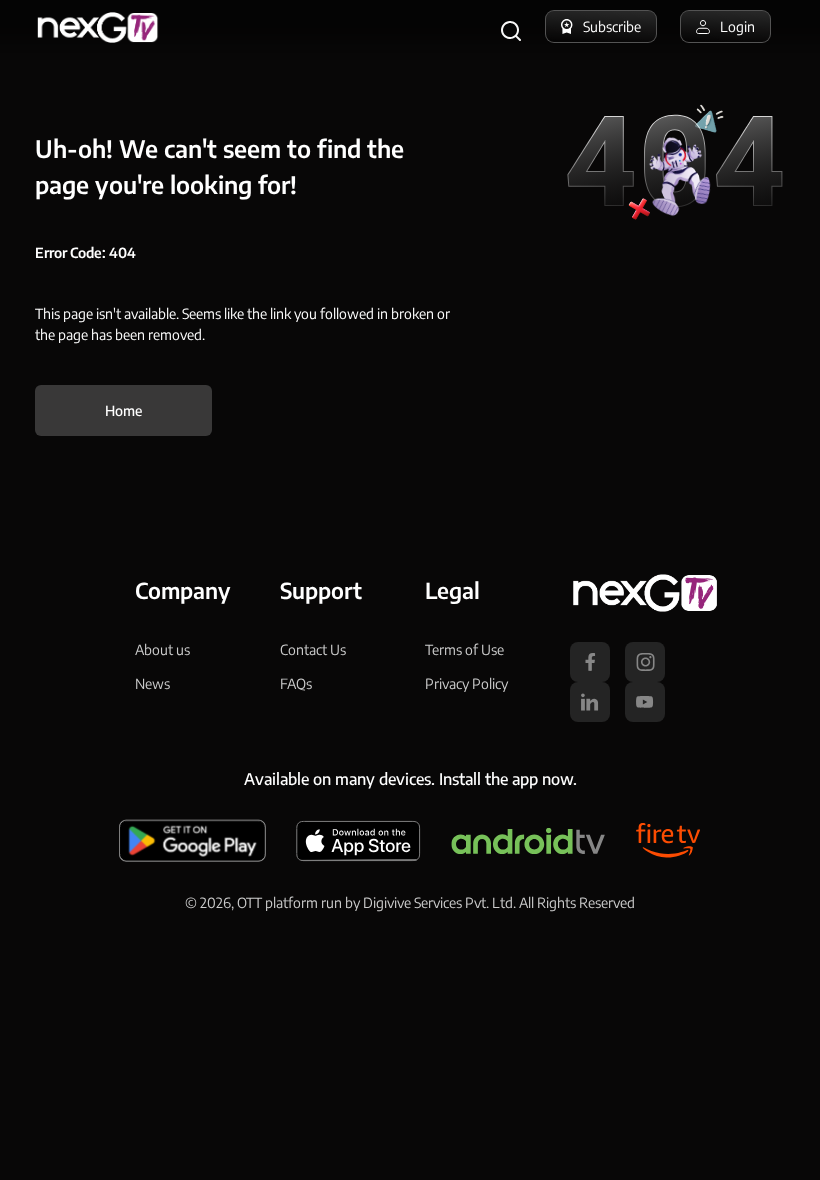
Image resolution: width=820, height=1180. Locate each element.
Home (123, 410)
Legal (452, 590)
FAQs (296, 683)
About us (162, 649)
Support (321, 590)
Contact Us (313, 649)
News (152, 683)
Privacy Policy (466, 683)
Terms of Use (464, 649)
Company (182, 590)
